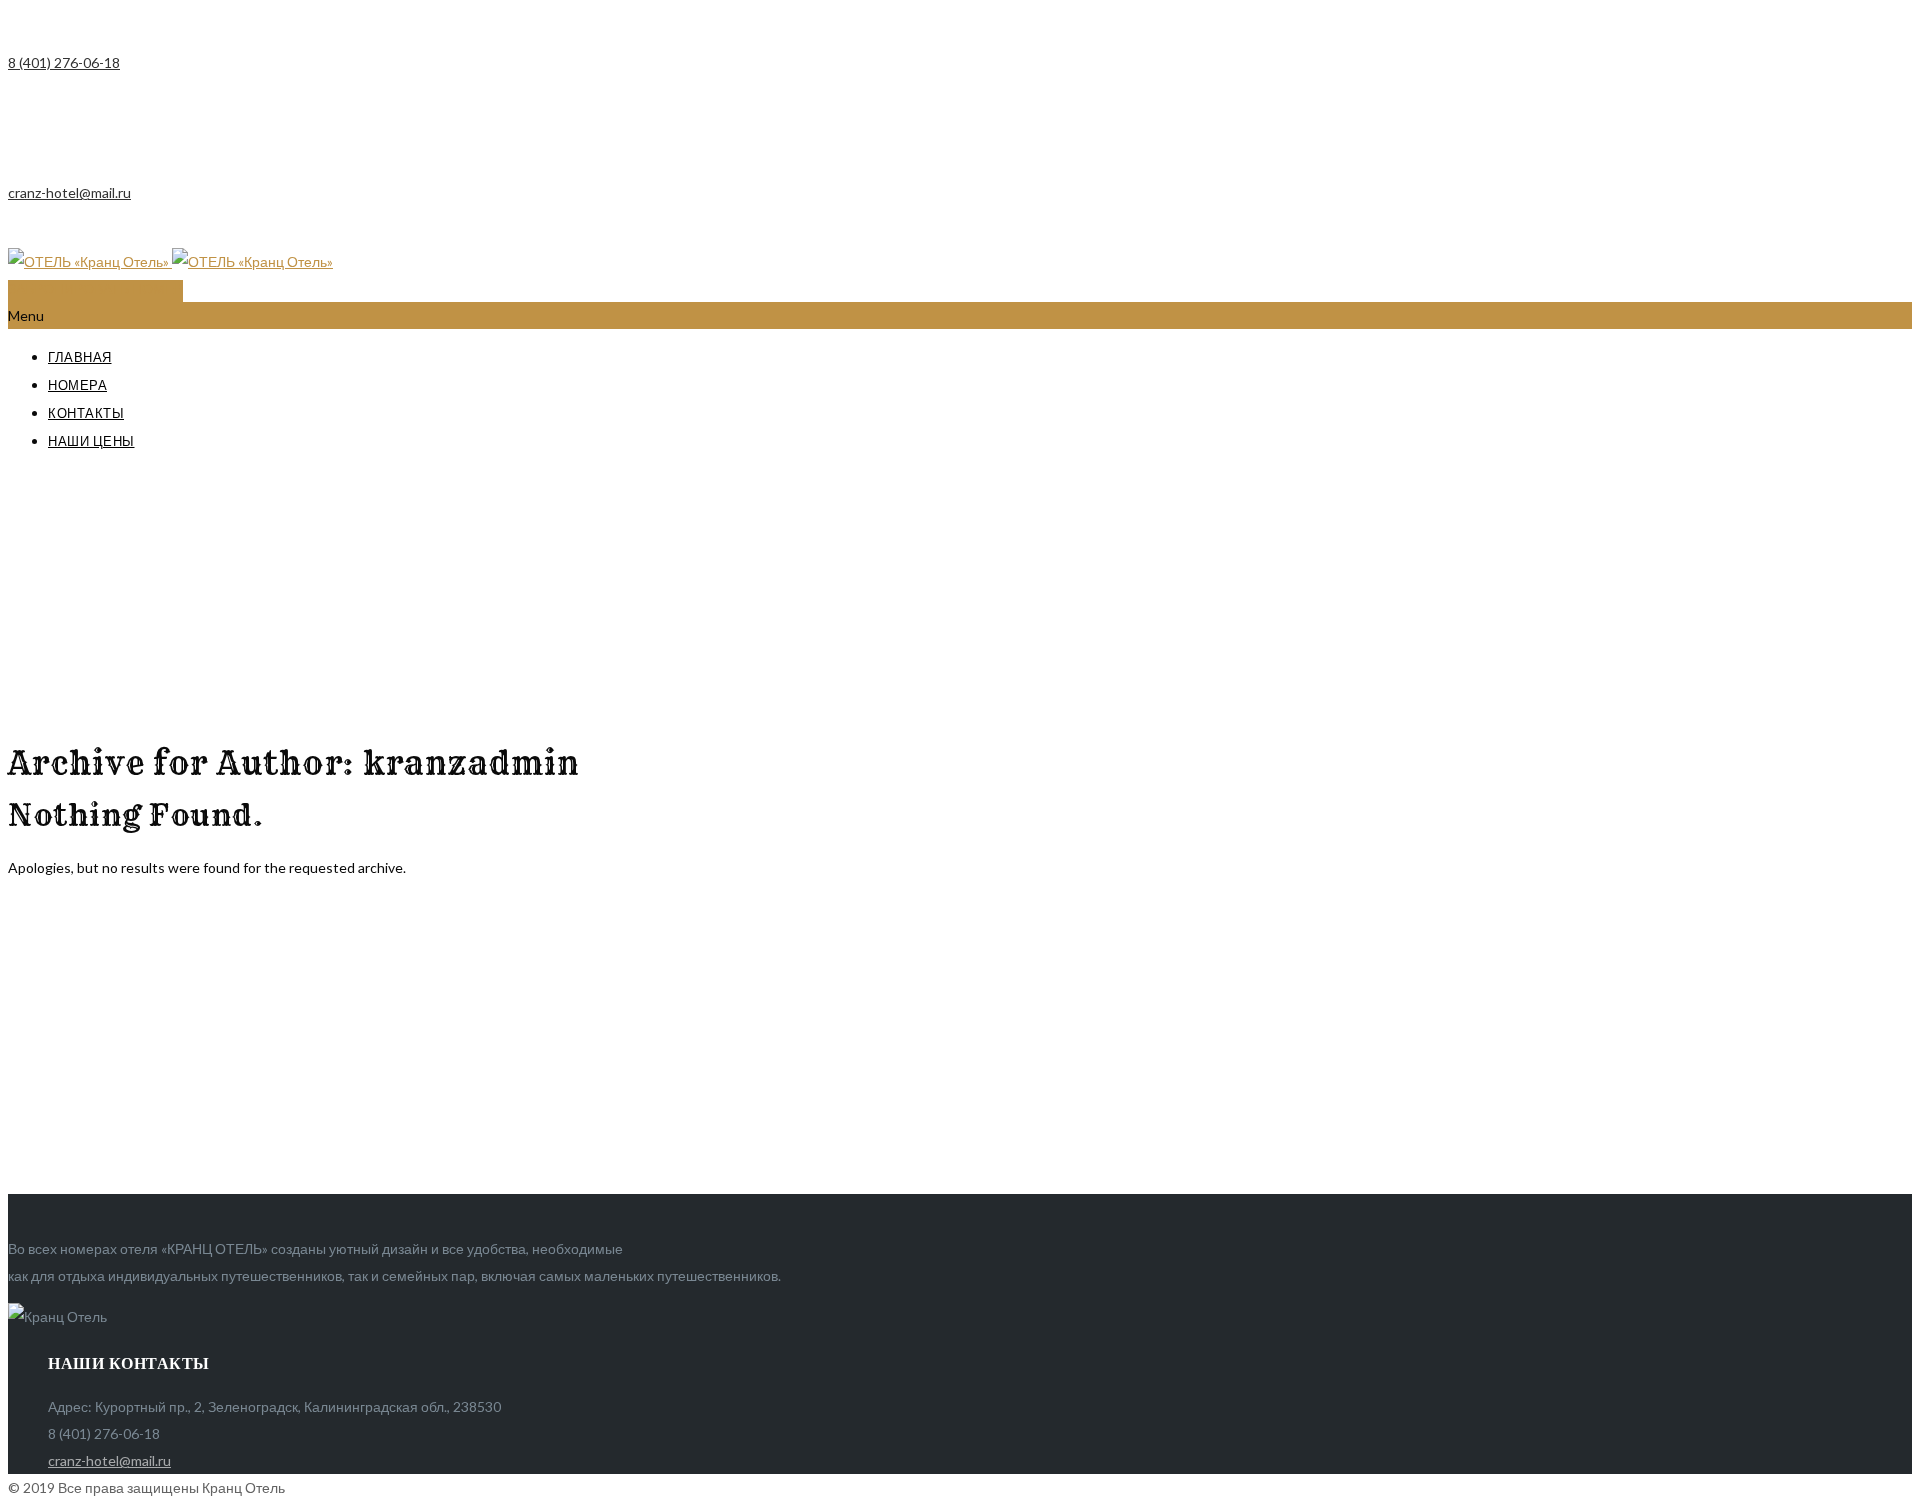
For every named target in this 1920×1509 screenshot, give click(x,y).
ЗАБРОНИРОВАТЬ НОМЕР (95, 288)
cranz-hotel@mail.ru (69, 192)
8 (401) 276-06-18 (64, 62)
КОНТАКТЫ (86, 413)
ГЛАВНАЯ (80, 357)
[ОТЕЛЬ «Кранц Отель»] (170, 261)
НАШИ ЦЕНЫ (91, 441)
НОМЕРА (77, 385)
